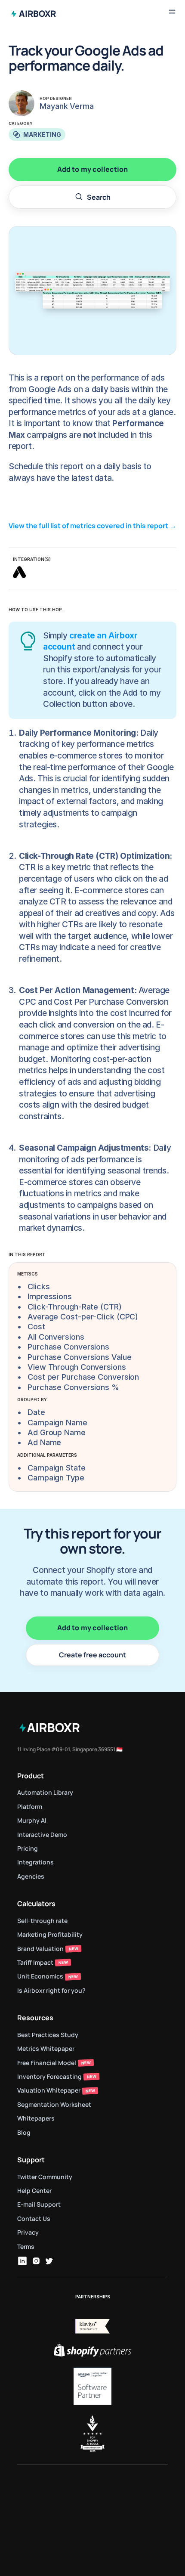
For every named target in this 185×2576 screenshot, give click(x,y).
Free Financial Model (47, 2063)
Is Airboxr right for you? (51, 1990)
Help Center (34, 2191)
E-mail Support (39, 2204)
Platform (30, 1807)
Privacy (28, 2232)
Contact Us (34, 2218)
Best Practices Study (48, 2035)
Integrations (35, 1862)
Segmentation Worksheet (54, 2104)
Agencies (31, 1876)
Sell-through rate (43, 1921)
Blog (24, 2132)
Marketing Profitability (50, 1934)
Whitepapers (36, 2118)
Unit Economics (40, 1976)
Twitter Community (45, 2177)
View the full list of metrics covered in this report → (93, 526)
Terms (26, 2246)
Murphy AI (32, 1820)
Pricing (28, 1848)
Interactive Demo (42, 1834)
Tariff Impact (35, 1962)
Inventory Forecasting (49, 2076)
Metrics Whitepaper (46, 2048)
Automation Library (45, 1792)
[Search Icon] (92, 198)
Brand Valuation (40, 1949)
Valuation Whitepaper (49, 2090)
